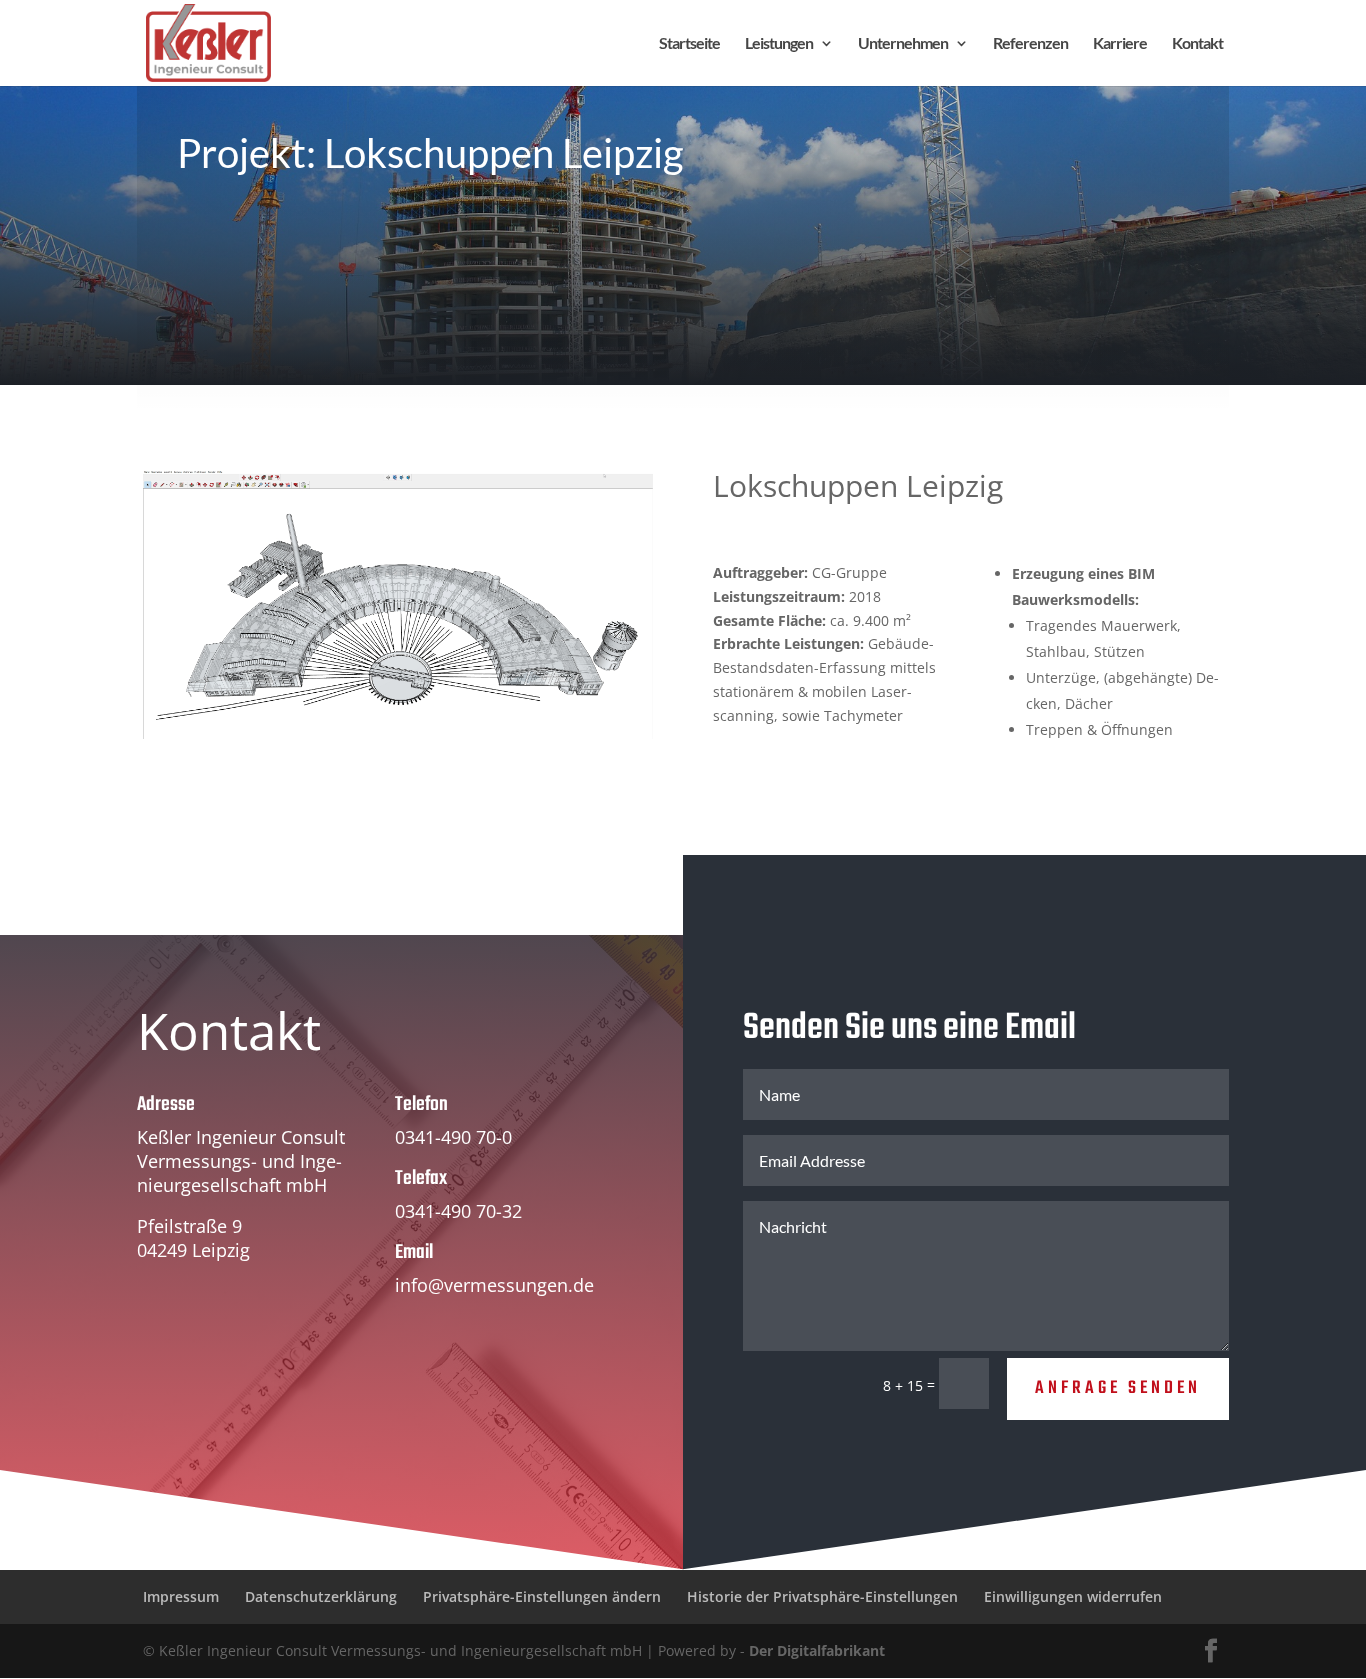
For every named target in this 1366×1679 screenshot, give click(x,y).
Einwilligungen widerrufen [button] (1073, 1596)
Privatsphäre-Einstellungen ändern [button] (542, 1596)
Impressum (181, 1596)
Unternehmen (903, 44)
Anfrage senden (1118, 1388)
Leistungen (779, 44)
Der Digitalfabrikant (817, 1650)
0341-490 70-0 (453, 1137)
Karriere (1120, 44)
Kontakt (1197, 44)
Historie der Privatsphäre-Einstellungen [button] (822, 1596)
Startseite (689, 44)
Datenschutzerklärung (321, 1596)
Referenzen (1030, 44)
